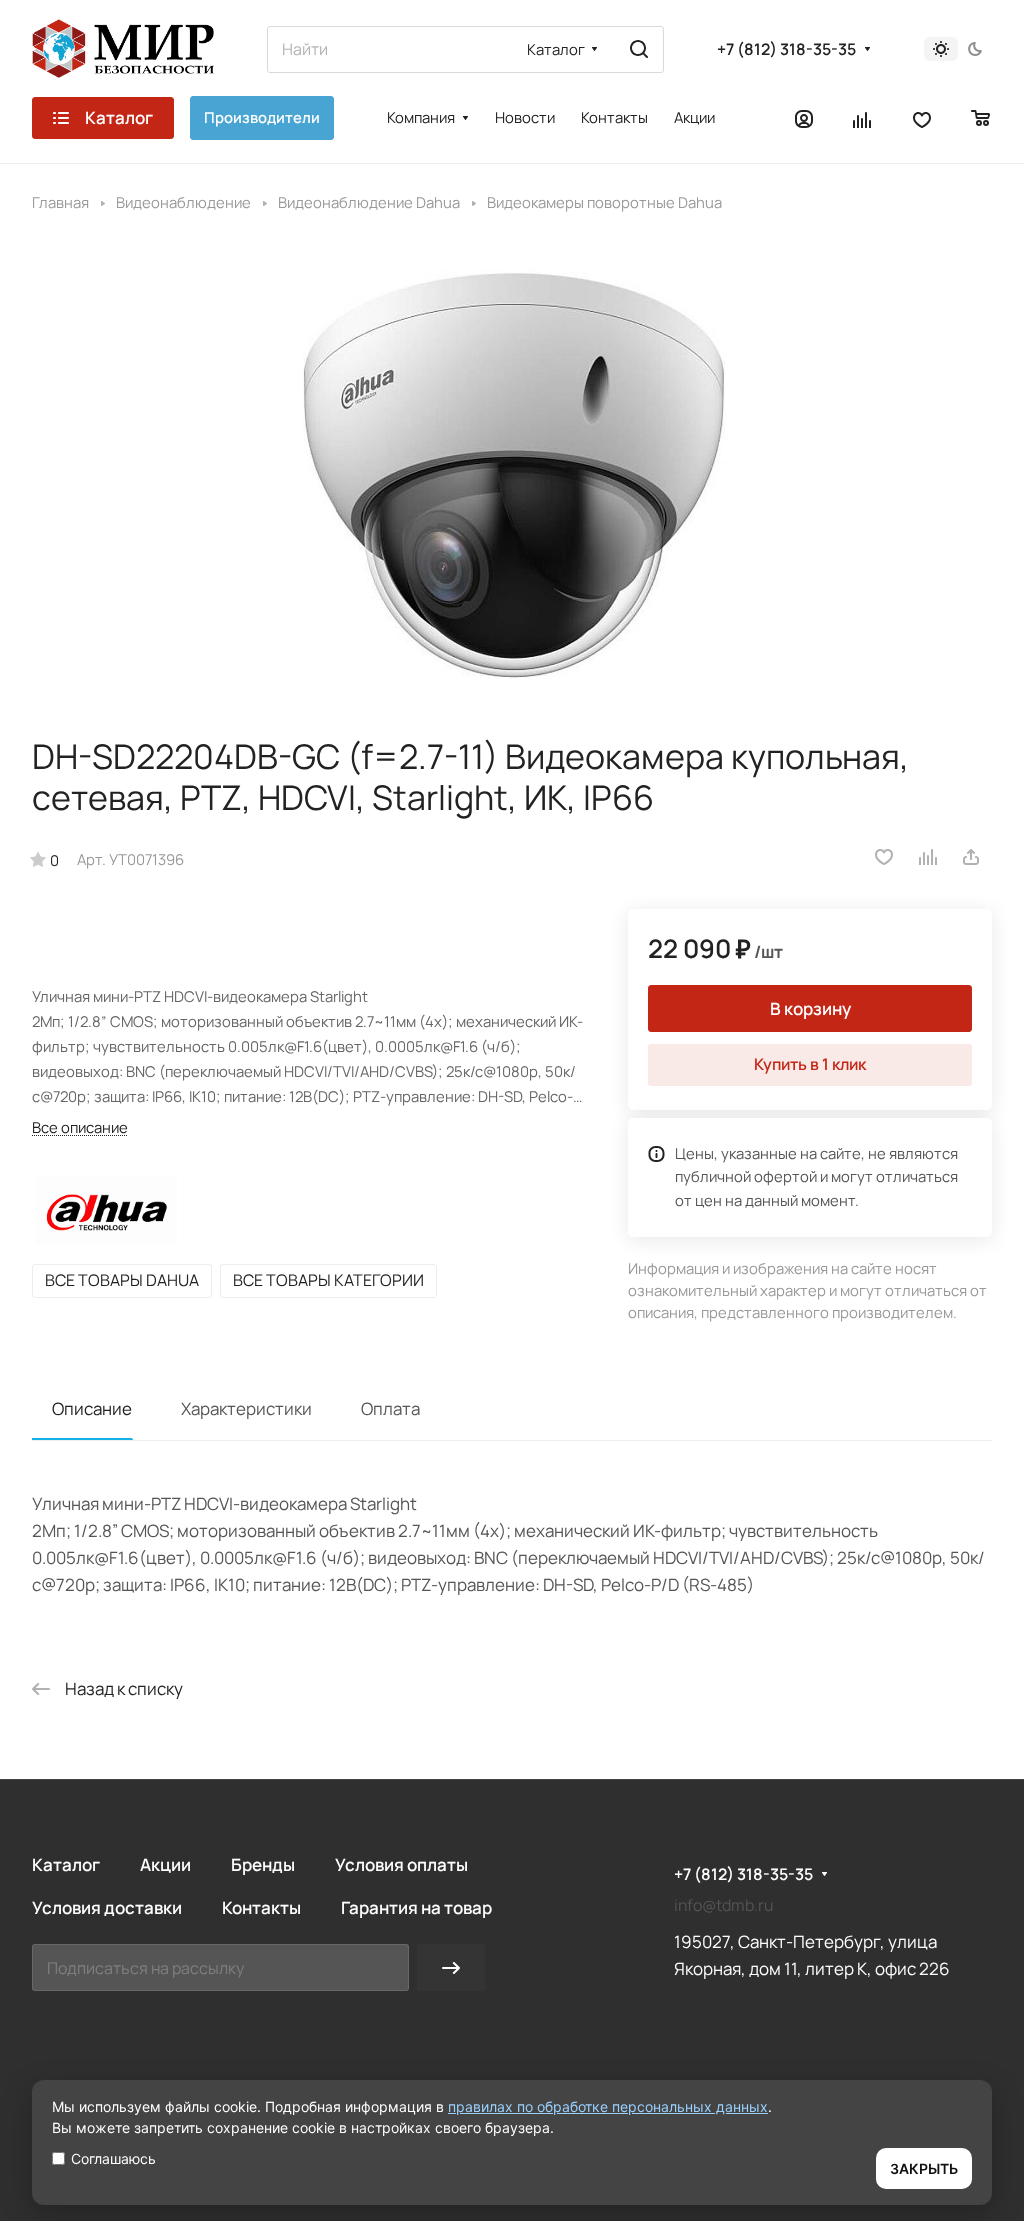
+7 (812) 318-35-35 (786, 49)
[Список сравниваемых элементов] (863, 118)
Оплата (390, 1408)
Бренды (263, 1864)
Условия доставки (107, 1907)
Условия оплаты (401, 1864)
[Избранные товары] (922, 118)
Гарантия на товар (416, 1907)
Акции (165, 1864)
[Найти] (639, 49)
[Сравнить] (929, 857)
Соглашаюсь (113, 2158)
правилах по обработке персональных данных (608, 2106)
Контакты (261, 1907)
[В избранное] (884, 857)
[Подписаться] (451, 1967)
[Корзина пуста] (981, 118)
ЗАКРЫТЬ (924, 2168)
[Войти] (804, 118)
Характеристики (246, 1408)
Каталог (66, 1864)
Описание (92, 1408)
